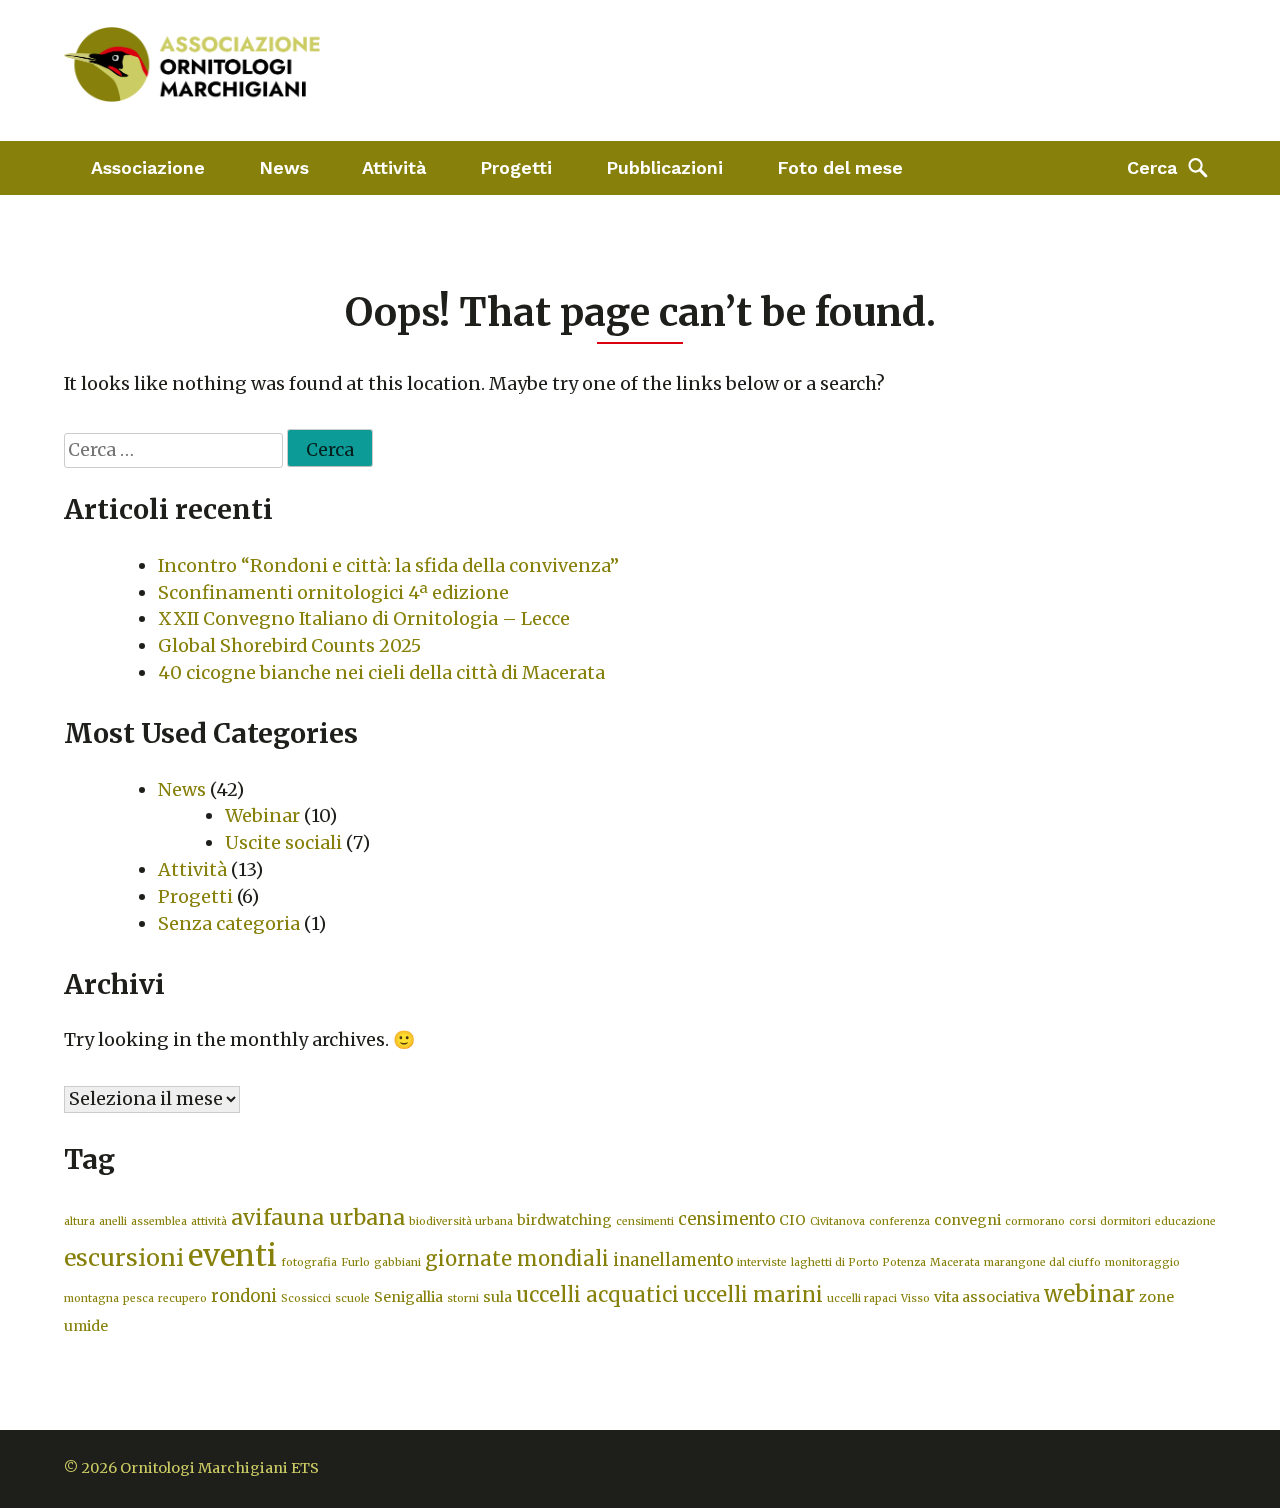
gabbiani (397, 1262)
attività (209, 1221)
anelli (113, 1221)
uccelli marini (753, 1294)
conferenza (899, 1221)
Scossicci (306, 1298)
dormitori (1125, 1221)
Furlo (355, 1262)
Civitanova (837, 1221)
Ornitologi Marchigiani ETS (219, 1468)
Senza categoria (229, 923)
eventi (232, 1255)
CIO (792, 1220)
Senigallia (408, 1297)
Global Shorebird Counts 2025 (289, 645)
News (284, 167)
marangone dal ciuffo (1042, 1262)
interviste (762, 1262)
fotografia (309, 1262)
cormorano (1035, 1221)
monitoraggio (1142, 1262)
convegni (967, 1220)
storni (463, 1298)
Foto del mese (840, 167)
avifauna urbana (318, 1217)
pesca (138, 1298)
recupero (182, 1298)
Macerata (955, 1262)
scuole (352, 1298)
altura (79, 1221)
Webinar (262, 815)
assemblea (159, 1221)
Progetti (516, 167)
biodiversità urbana (461, 1221)
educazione (1185, 1221)
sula (497, 1297)
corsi (1082, 1221)
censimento (726, 1219)
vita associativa (987, 1297)
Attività (394, 167)
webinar (1089, 1294)
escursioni (124, 1257)
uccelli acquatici (597, 1294)
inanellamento (673, 1260)
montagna (91, 1298)
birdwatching (564, 1220)
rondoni (244, 1296)
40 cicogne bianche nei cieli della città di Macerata (381, 672)
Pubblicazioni (664, 167)
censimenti (645, 1221)
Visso (915, 1298)
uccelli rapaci (862, 1298)
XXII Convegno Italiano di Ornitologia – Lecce (364, 618)
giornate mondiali (517, 1258)
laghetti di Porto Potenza (858, 1262)
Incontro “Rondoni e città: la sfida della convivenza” (388, 565)
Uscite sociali (283, 842)
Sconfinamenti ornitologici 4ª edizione (333, 592)
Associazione (148, 167)
